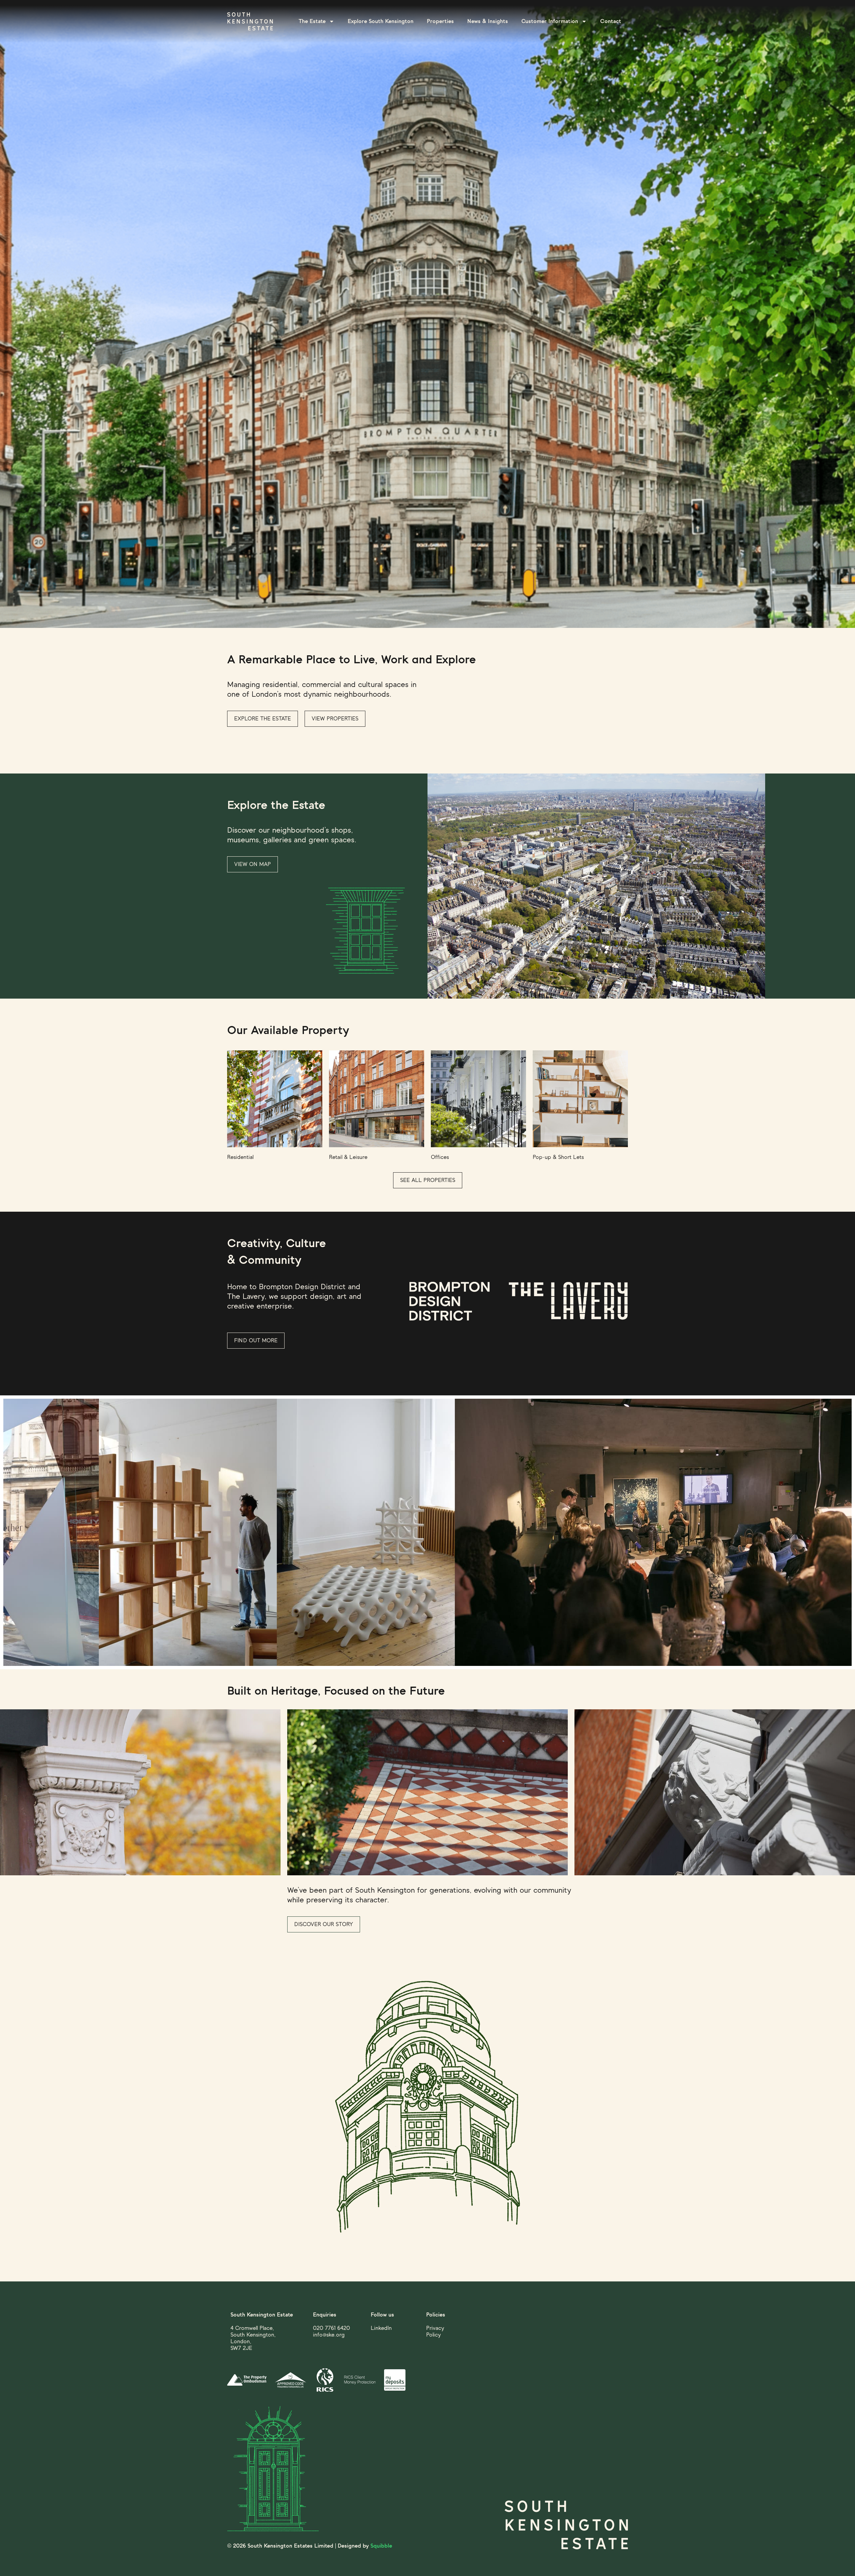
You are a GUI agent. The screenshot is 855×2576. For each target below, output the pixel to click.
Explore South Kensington (381, 21)
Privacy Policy (435, 2331)
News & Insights (488, 21)
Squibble (381, 2546)
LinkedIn (381, 2328)
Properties (440, 21)
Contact (611, 21)
